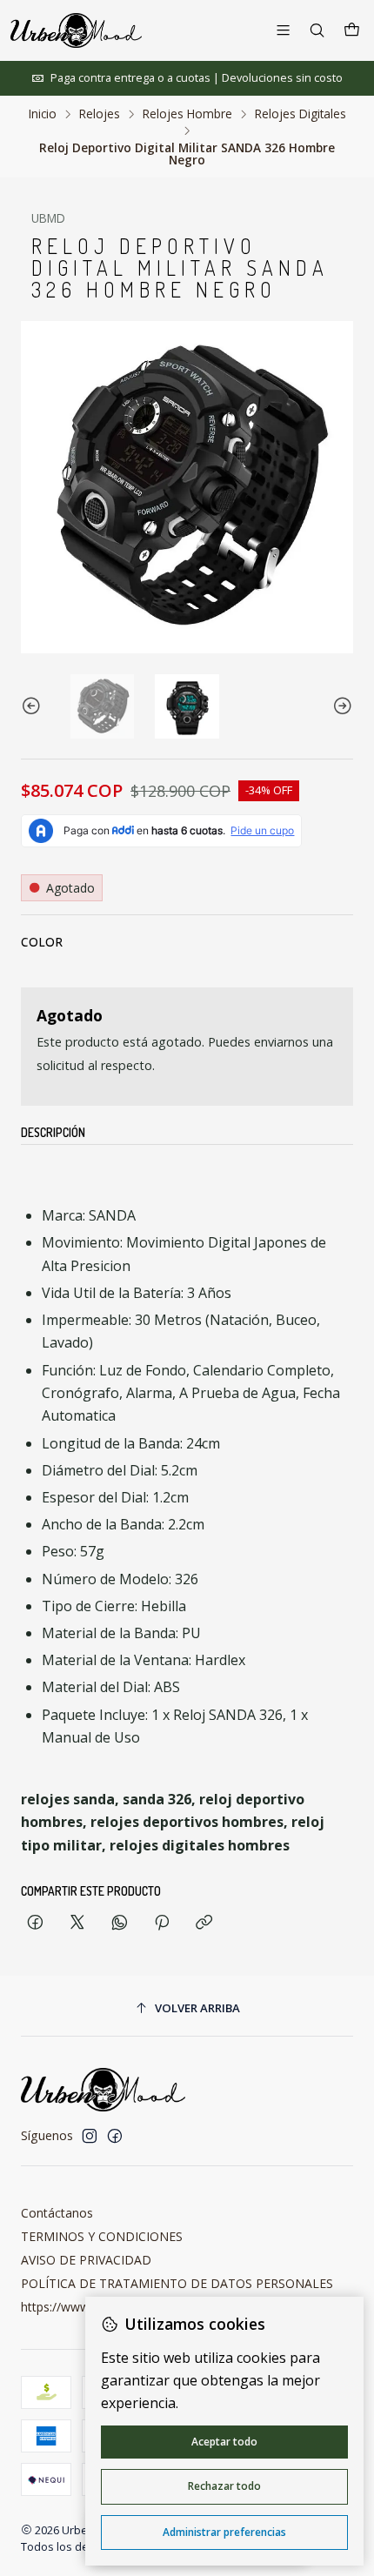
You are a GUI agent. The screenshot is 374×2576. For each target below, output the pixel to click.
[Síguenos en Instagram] (90, 2136)
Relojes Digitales (301, 114)
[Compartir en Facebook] (35, 1923)
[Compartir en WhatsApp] (120, 1923)
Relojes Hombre (187, 114)
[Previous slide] (34, 706)
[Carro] (352, 30)
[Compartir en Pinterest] (162, 1923)
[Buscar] (317, 30)
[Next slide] (340, 706)
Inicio (43, 114)
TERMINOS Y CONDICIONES (102, 2236)
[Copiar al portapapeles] (204, 1923)
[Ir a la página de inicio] (76, 30)
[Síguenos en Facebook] (115, 2136)
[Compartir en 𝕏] (77, 1923)
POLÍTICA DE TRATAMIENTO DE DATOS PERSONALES (177, 2283)
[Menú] (283, 30)
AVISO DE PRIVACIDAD (86, 2260)
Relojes (100, 114)
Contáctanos (57, 2213)
